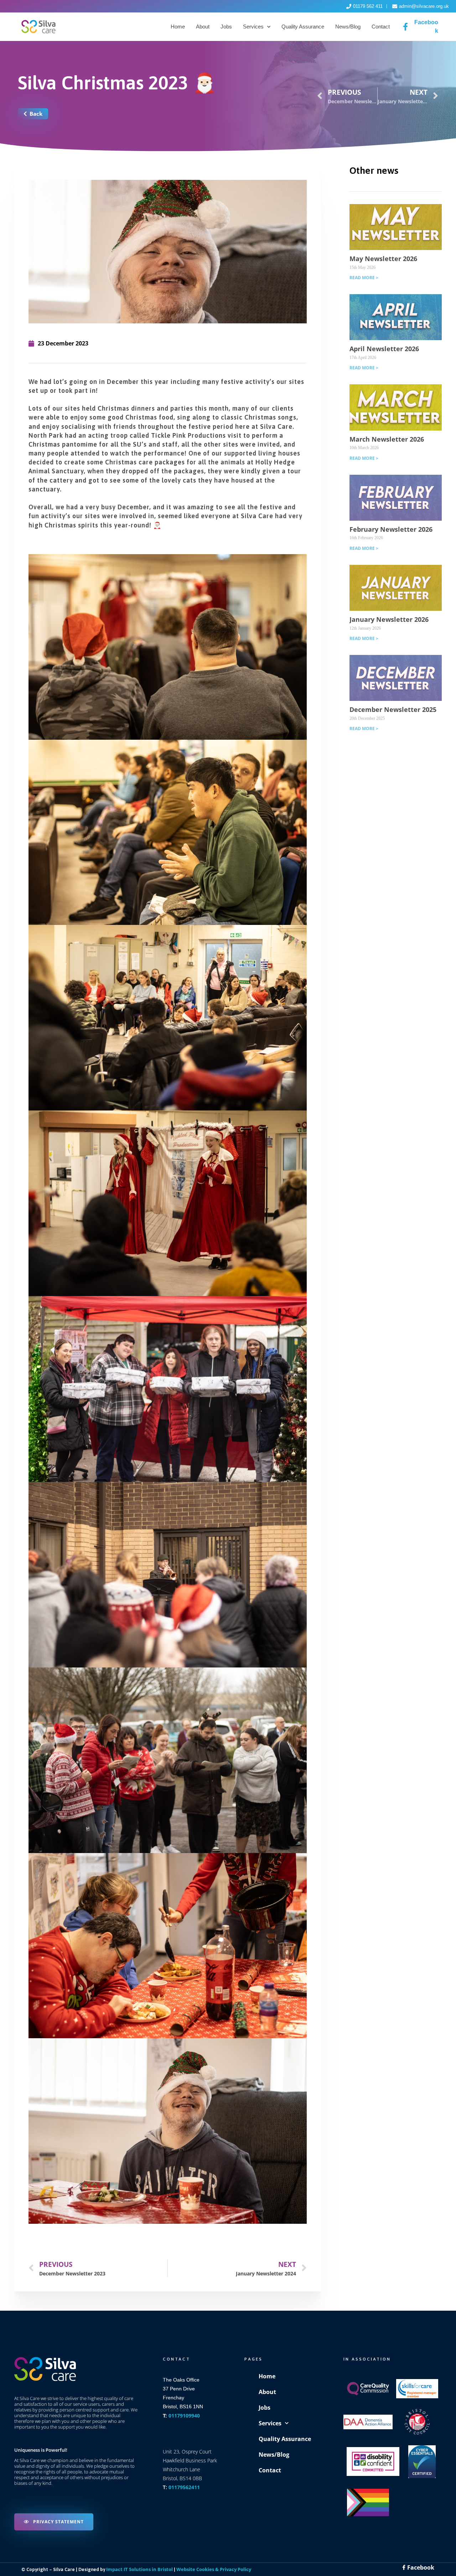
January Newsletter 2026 (389, 619)
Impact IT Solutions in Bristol (139, 2569)
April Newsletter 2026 (384, 349)
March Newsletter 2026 (387, 439)
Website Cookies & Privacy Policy (214, 2569)
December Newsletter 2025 (393, 709)
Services (253, 27)
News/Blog (348, 27)
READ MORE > (364, 278)
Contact (381, 27)
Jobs (226, 27)
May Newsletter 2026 (383, 259)
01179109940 (184, 2416)
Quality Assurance (303, 27)
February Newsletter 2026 (391, 529)
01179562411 (184, 2487)
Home (178, 27)
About (203, 27)
